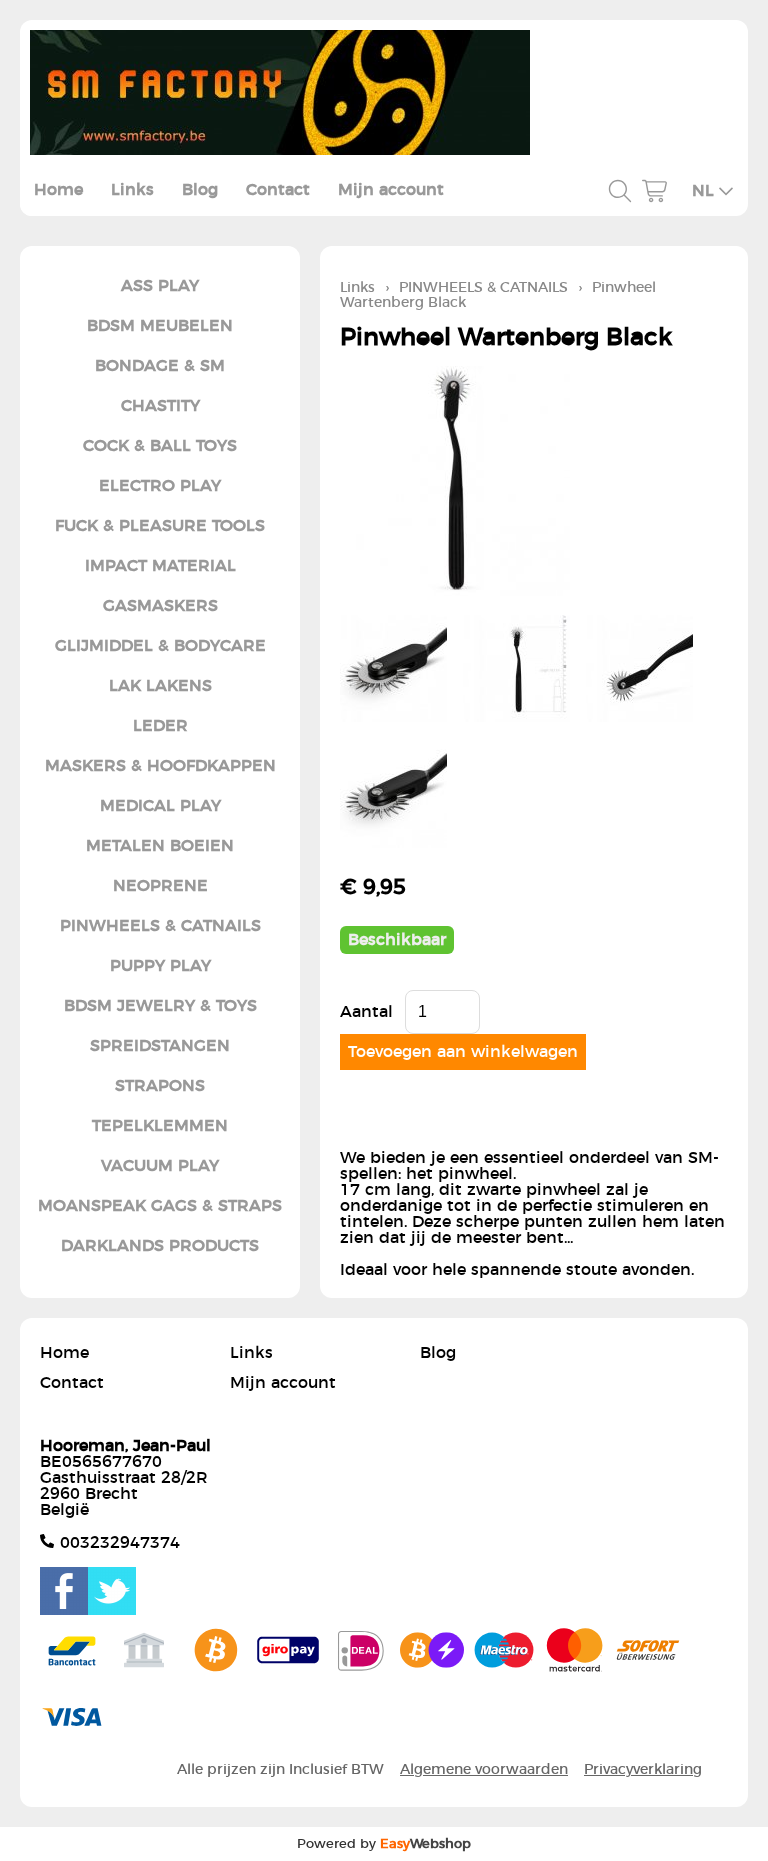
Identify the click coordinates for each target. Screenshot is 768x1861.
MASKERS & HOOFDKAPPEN (160, 766)
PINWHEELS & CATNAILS (160, 926)
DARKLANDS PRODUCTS (160, 1246)
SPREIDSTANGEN (160, 1046)
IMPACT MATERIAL (160, 566)
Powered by (384, 1844)
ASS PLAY (160, 286)
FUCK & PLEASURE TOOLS (160, 526)
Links (132, 190)
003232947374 (120, 1543)
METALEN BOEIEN (160, 846)
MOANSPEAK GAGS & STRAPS (160, 1206)
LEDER (160, 726)
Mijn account (391, 190)
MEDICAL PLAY (160, 806)
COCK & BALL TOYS (160, 446)
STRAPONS (160, 1086)
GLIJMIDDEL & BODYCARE (160, 646)
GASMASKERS (160, 606)
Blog (200, 190)
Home (58, 190)
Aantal (366, 1012)
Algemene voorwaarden (484, 1769)
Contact (278, 190)
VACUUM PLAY (160, 1166)
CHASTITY (160, 406)
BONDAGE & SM (160, 366)
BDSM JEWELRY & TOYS (160, 1006)
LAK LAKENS (160, 686)
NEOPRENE (160, 886)
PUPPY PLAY (160, 966)
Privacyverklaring (643, 1769)
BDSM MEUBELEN (160, 326)
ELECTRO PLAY (160, 486)
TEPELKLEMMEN (160, 1126)
